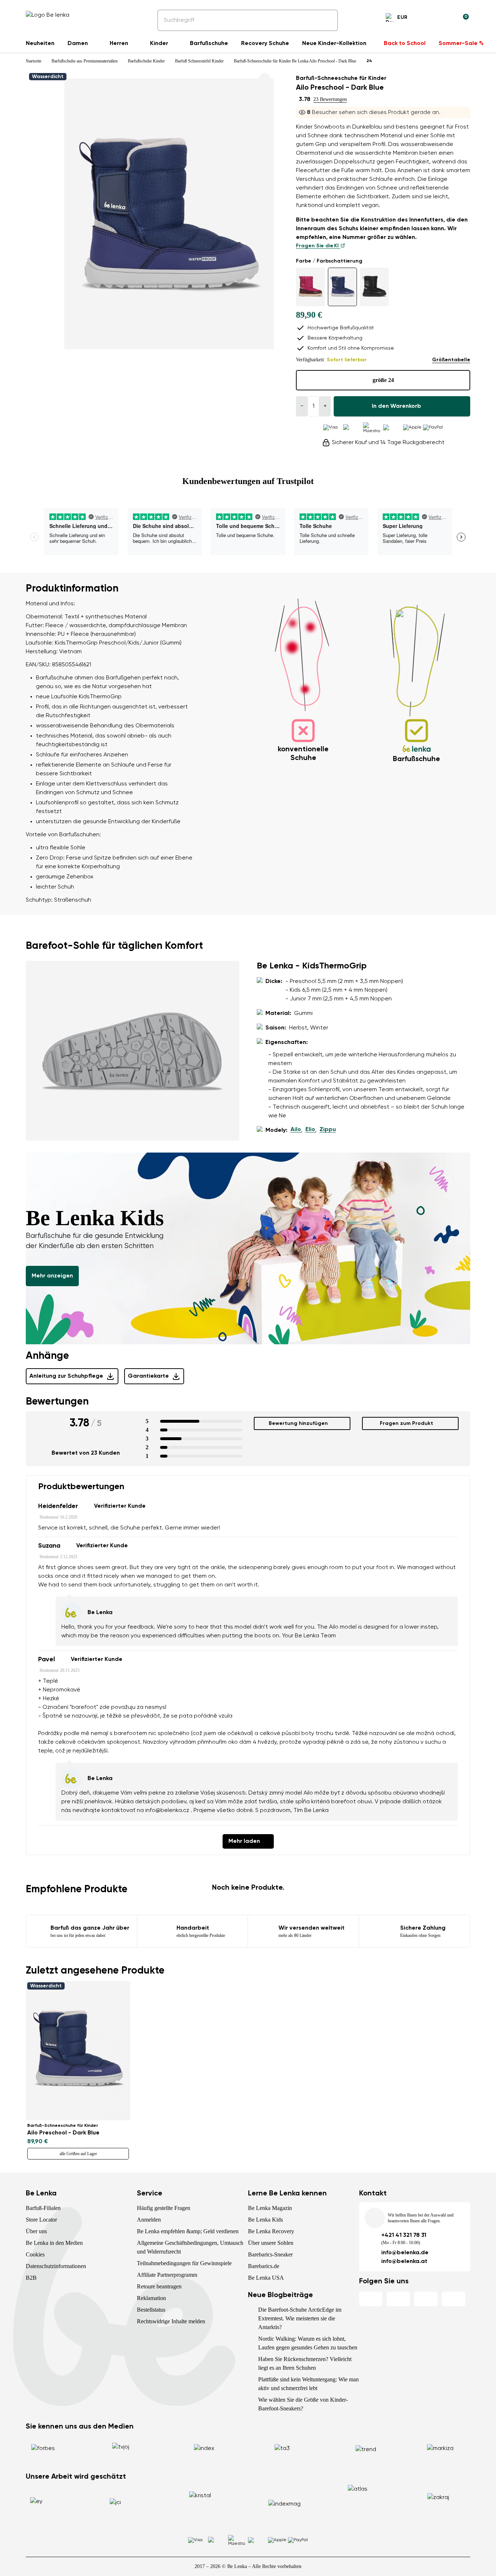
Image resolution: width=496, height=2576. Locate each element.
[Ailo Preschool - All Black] (374, 287)
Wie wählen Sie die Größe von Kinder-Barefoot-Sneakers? (303, 2404)
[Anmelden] (446, 19)
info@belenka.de (405, 2253)
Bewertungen (57, 1402)
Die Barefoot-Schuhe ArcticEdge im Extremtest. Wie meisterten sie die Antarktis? (300, 2318)
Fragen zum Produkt (406, 1423)
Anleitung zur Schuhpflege (66, 1376)
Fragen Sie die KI (318, 246)
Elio (310, 1130)
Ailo (296, 1130)
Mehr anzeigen (52, 1276)
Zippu (328, 1130)
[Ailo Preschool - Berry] (310, 287)
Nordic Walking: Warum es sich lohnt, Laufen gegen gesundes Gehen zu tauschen (308, 2343)
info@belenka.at (404, 2262)
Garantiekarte (148, 1376)
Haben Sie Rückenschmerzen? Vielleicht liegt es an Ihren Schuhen (305, 2363)
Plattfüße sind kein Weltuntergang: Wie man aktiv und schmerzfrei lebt (308, 2384)
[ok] (327, 20)
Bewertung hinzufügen (298, 1423)
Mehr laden (244, 1841)
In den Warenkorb (397, 406)
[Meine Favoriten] (428, 19)
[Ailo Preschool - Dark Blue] (342, 287)
